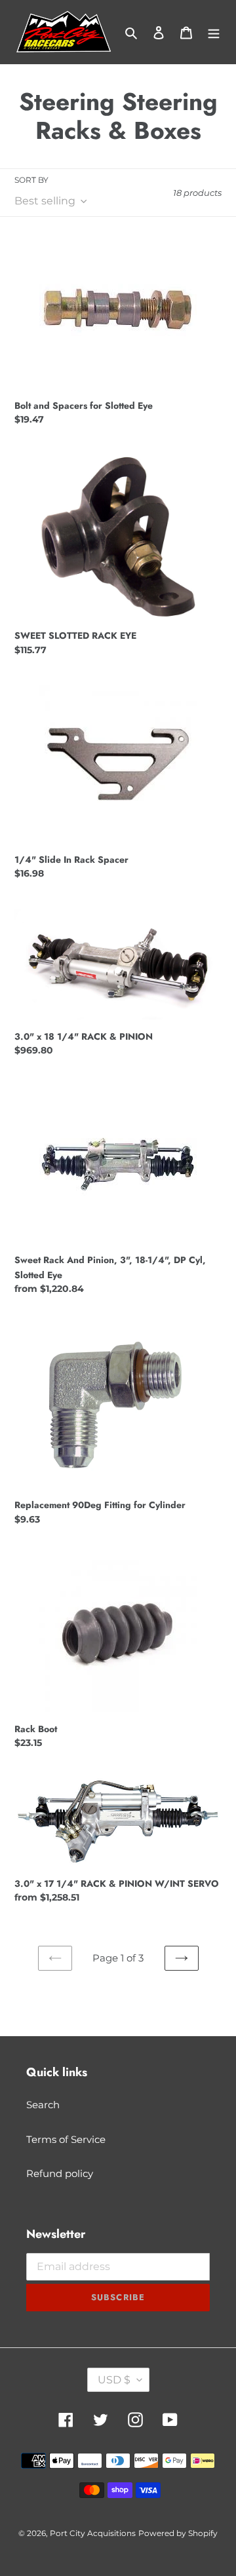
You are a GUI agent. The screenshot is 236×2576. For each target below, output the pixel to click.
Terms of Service (66, 2139)
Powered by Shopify (178, 2533)
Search (43, 2105)
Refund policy (60, 2173)
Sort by (31, 180)
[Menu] (214, 32)
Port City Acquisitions (93, 2533)
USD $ (114, 2380)
